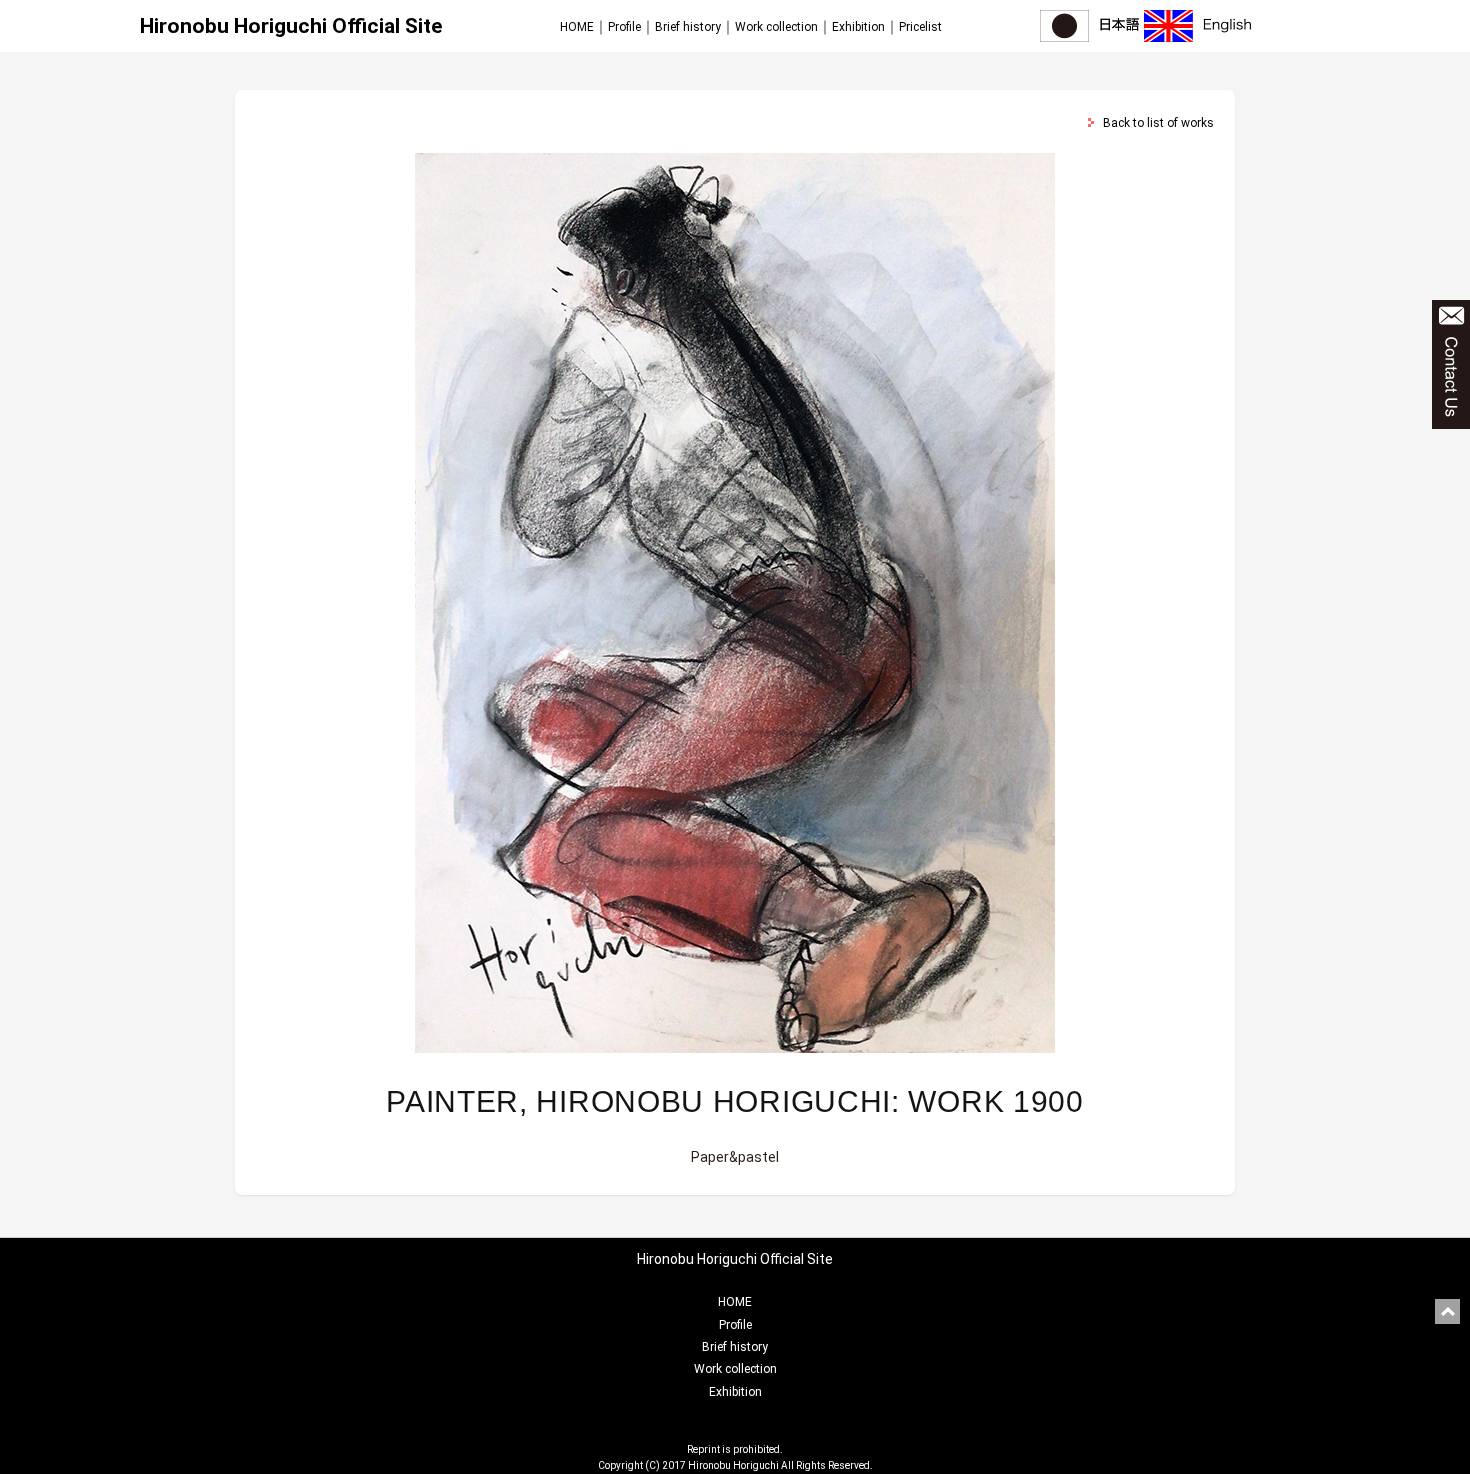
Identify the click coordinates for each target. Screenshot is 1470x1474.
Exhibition (858, 27)
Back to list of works (1158, 123)
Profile (624, 27)
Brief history (688, 27)
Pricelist (920, 27)
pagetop (1447, 1311)
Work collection (776, 27)
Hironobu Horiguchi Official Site (291, 26)
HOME (577, 27)
